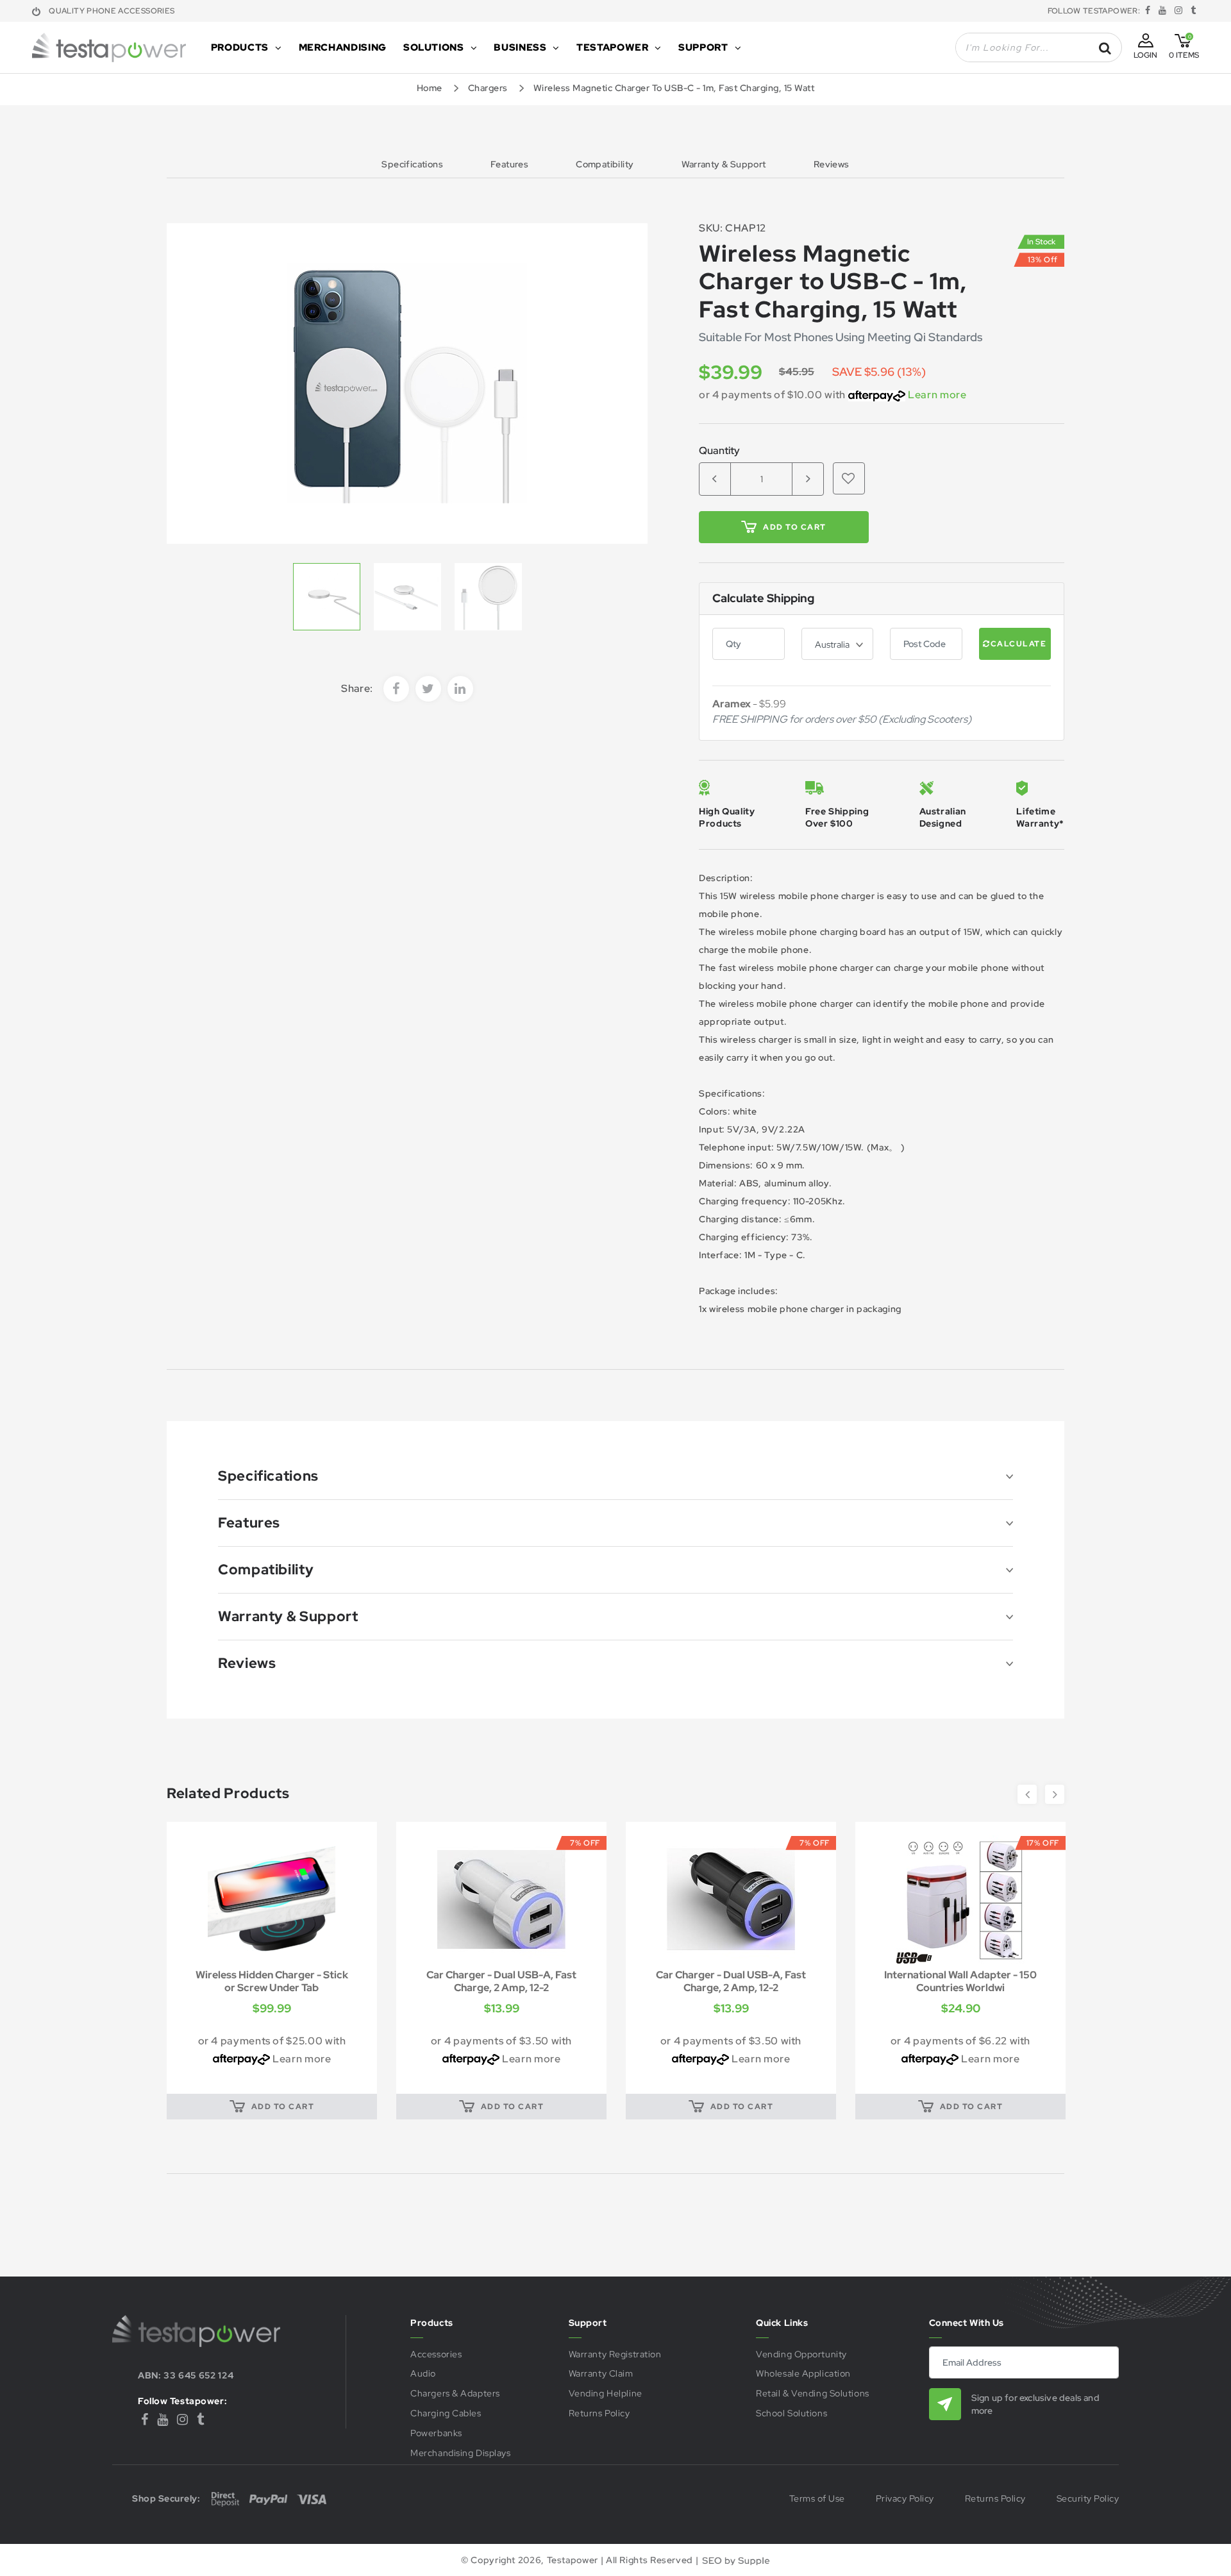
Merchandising (343, 47)
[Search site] (1105, 48)
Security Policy (1088, 2499)
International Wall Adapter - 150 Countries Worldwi (731, 1981)
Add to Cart (795, 527)
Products (240, 47)
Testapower (612, 47)
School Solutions (791, 2413)
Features (509, 165)
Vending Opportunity (801, 2354)
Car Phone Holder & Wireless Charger (960, 1981)
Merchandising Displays (460, 2453)
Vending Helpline (606, 2394)
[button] (849, 478)
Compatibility (605, 165)
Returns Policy (599, 2413)
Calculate (1019, 644)
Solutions (434, 47)
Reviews (832, 165)
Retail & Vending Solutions (813, 2394)
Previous (1027, 1794)
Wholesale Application (803, 2374)
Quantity (719, 451)
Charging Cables (446, 2413)
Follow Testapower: (182, 2401)
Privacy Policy (905, 2499)
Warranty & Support (724, 165)
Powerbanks (436, 2433)
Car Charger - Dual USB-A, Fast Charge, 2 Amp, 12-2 (272, 1981)
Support (703, 47)
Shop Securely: (166, 2498)
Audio (423, 2374)
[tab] (615, 1476)
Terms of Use (817, 2499)
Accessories (436, 2354)
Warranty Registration (615, 2354)
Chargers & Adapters (455, 2394)
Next (1055, 1794)
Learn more (937, 395)
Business (520, 47)
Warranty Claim (601, 2374)
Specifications (412, 165)
